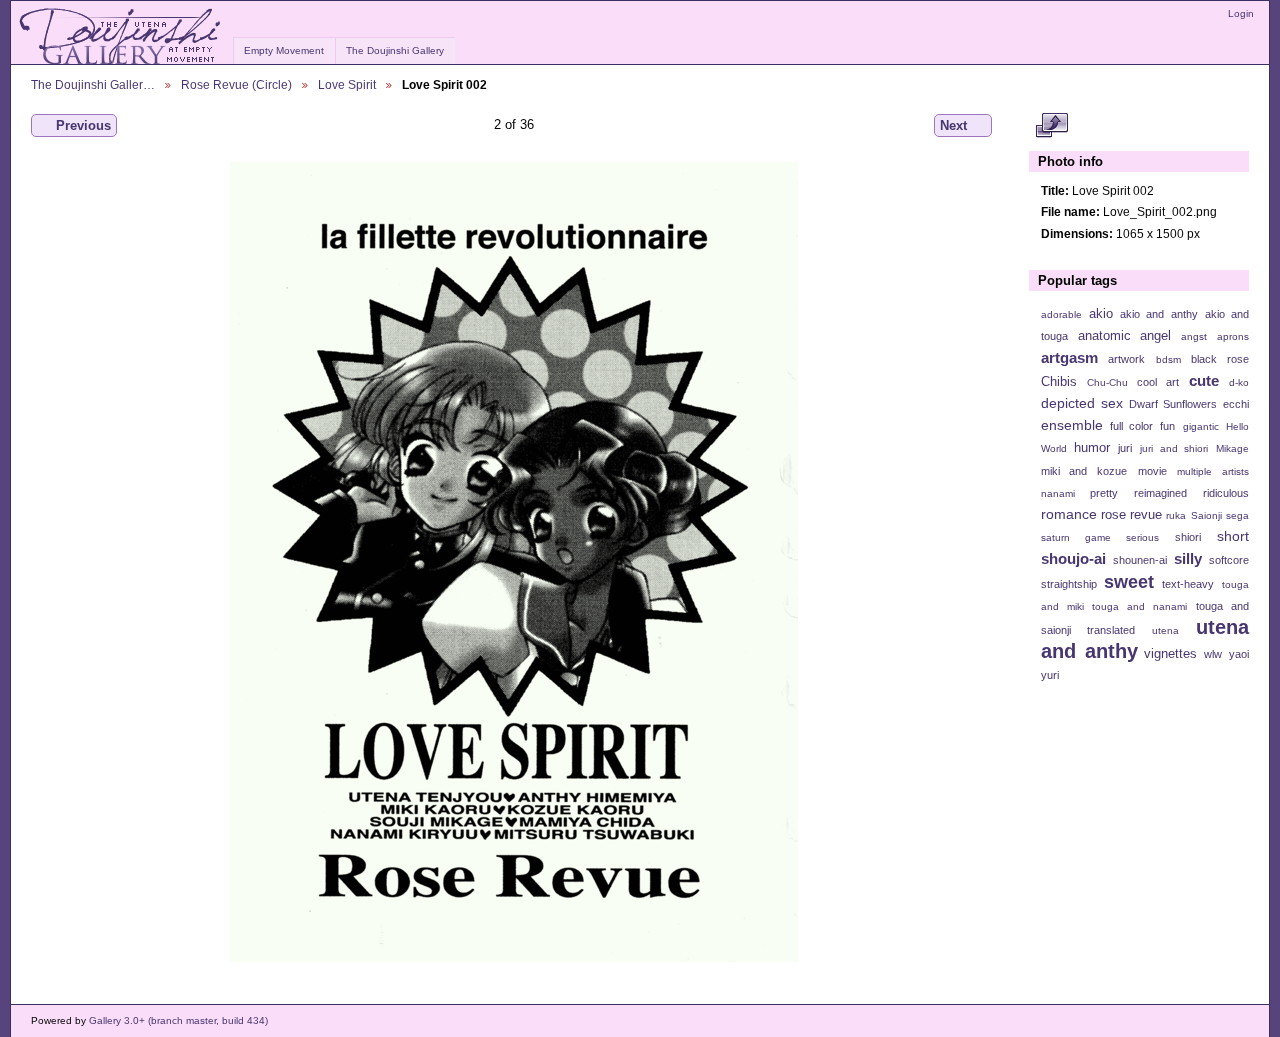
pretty (1104, 493)
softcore (1229, 560)
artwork (1126, 359)
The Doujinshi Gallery (395, 50)
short (1233, 536)
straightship (1069, 584)
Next (953, 125)
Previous (83, 125)
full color (1131, 426)
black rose (1220, 359)
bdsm (1168, 359)
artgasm (1069, 357)
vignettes (1170, 654)
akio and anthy (1158, 314)
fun (1167, 426)
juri (1125, 448)
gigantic (1201, 426)
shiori (1188, 537)
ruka (1176, 515)
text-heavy (1188, 584)
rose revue (1131, 515)
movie (1152, 471)
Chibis (1059, 382)
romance (1069, 514)
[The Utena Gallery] (121, 37)
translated (1111, 630)
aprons (1233, 336)
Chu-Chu (1107, 382)
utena (1165, 630)
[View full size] (513, 562)
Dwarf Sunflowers (1173, 404)
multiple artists (1213, 471)
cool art (1158, 382)
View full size (1051, 126)
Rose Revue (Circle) (236, 84)
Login (1241, 13)
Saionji (1206, 515)
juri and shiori (1174, 448)
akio (1101, 314)
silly (1188, 558)
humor (1092, 448)
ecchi (1236, 404)
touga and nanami (1139, 606)
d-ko (1239, 382)
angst (1194, 336)
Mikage (1232, 448)
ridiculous (1226, 493)
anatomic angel (1125, 336)
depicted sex (1082, 403)
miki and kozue (1084, 471)
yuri (1050, 675)
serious (1142, 537)
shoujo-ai (1073, 558)
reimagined (1160, 493)
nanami (1058, 493)
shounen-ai (1140, 560)
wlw (1213, 654)
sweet (1129, 581)
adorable (1061, 314)
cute (1204, 380)
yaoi (1239, 654)
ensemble (1072, 425)
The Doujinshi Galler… (93, 84)
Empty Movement (284, 50)
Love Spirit (347, 84)
